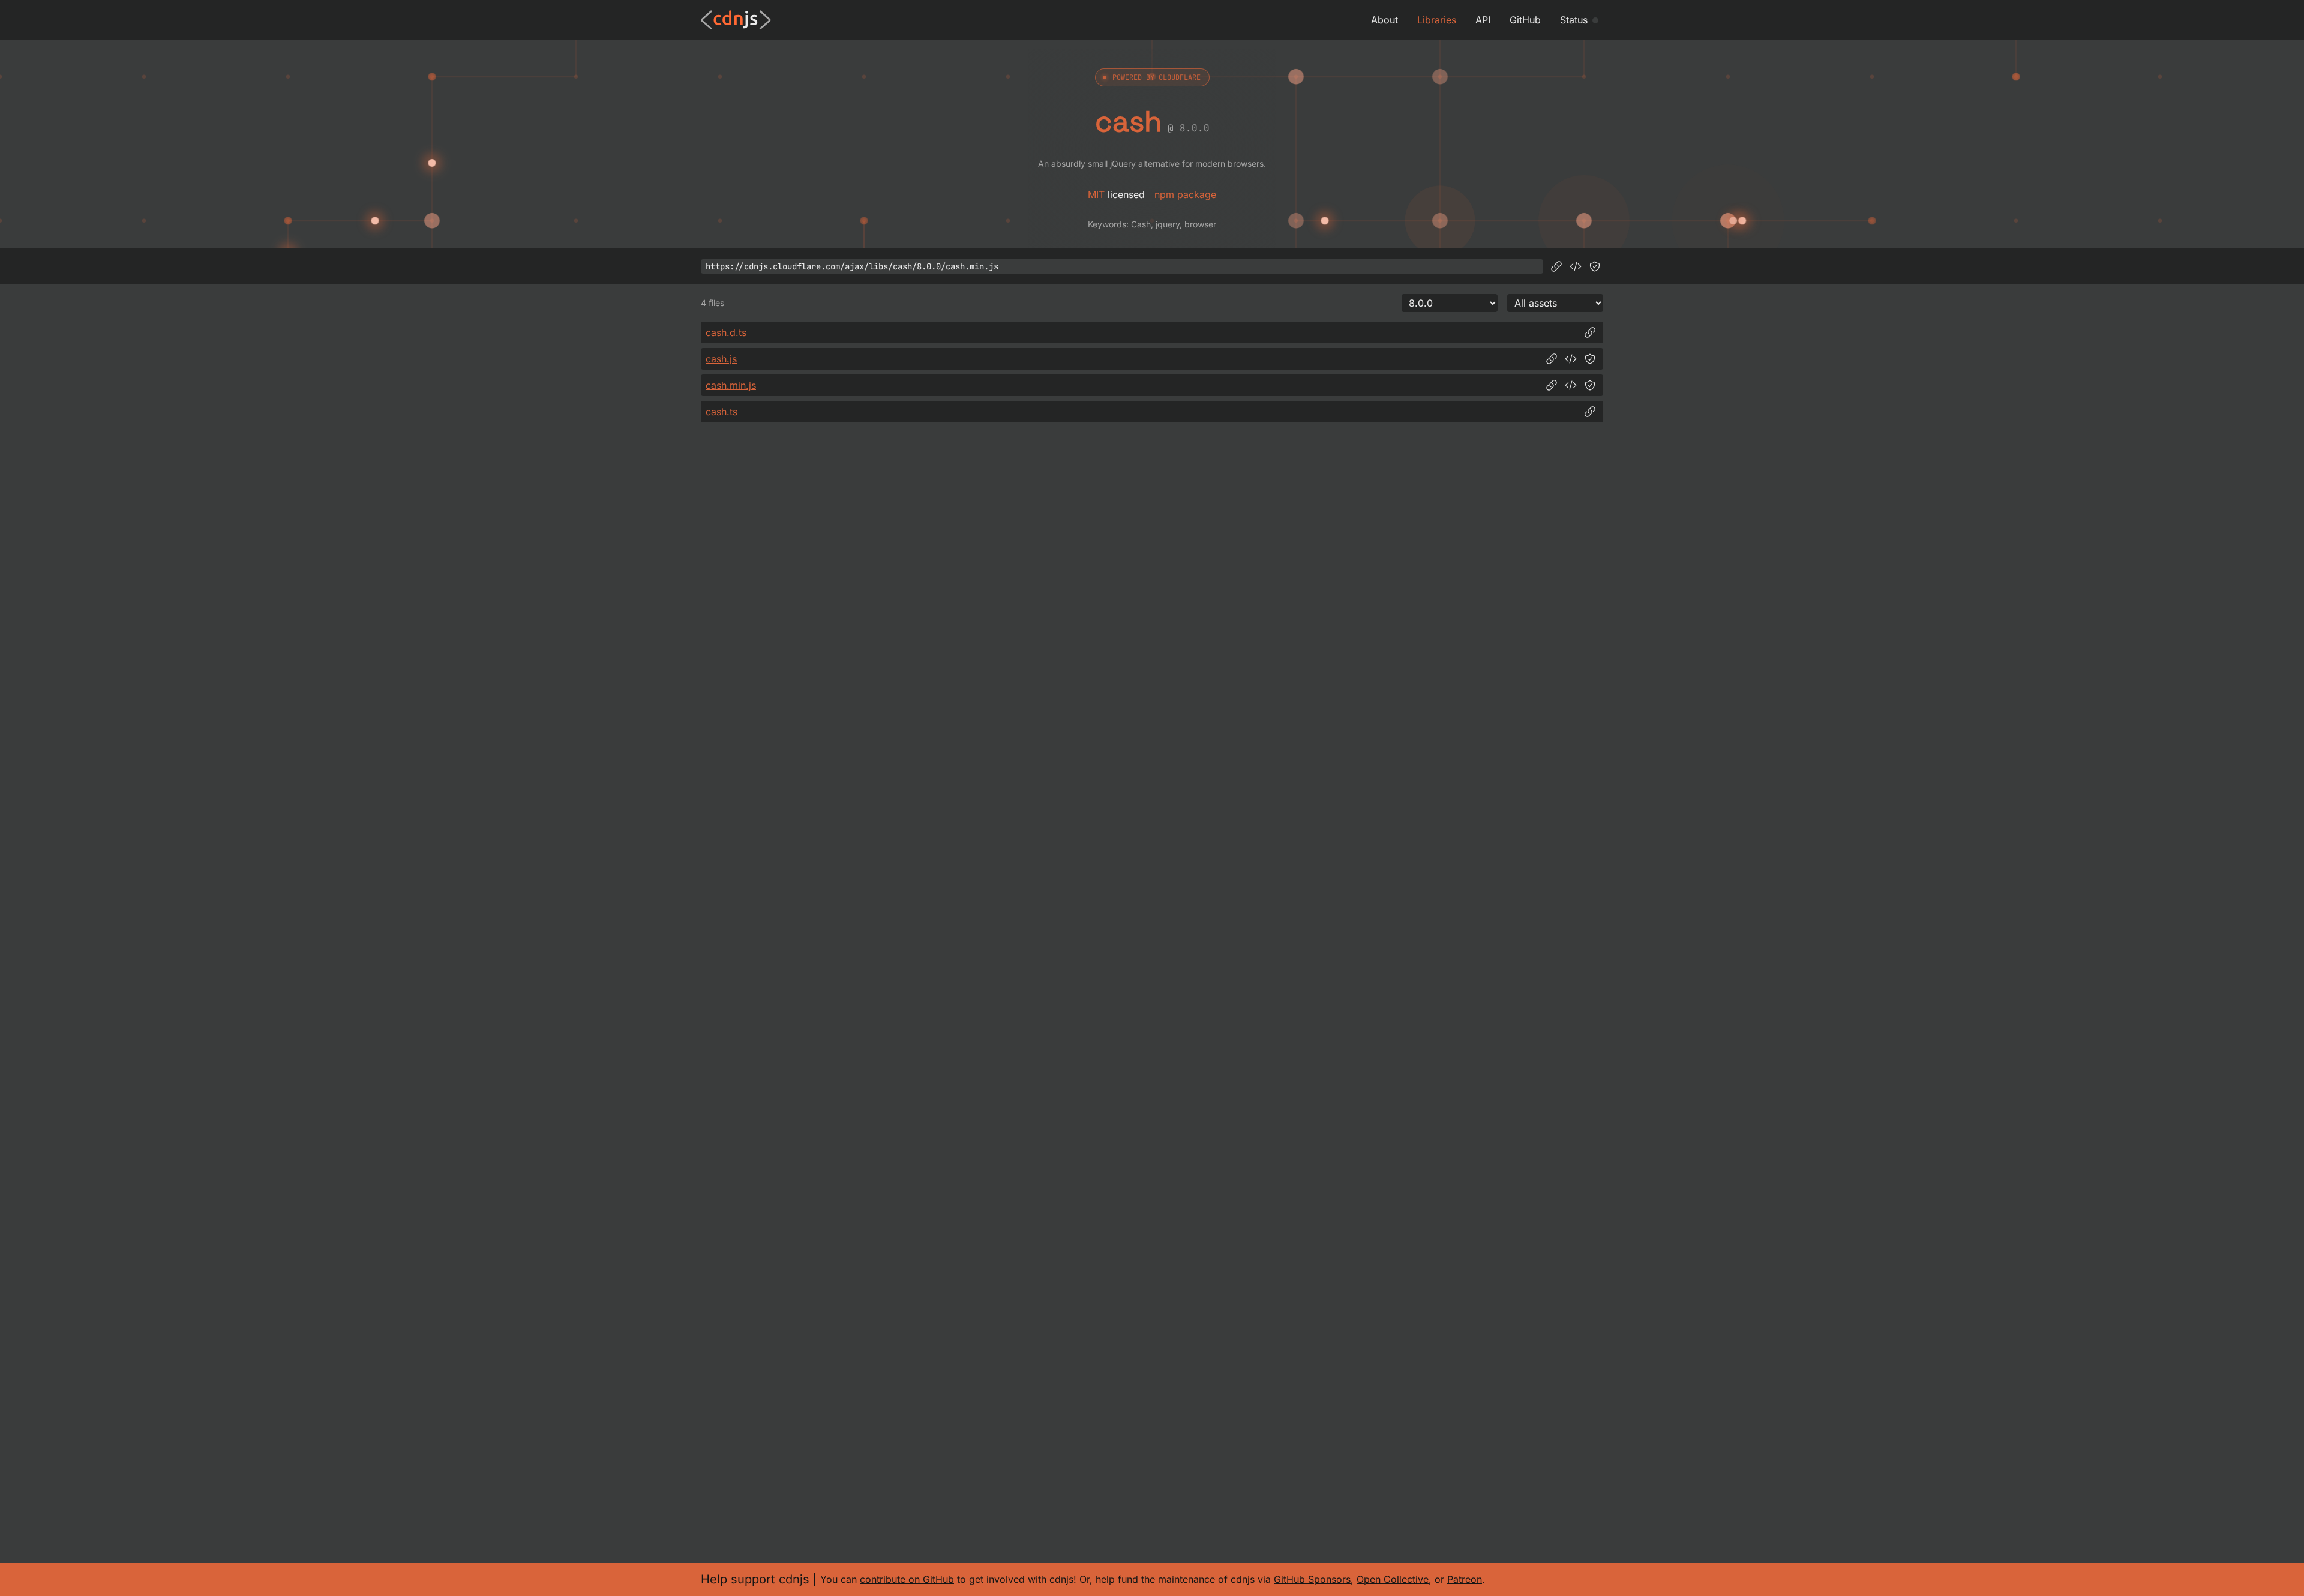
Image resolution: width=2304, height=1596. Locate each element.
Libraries (1437, 20)
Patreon (1465, 1579)
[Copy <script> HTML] (1576, 266)
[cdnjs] (736, 20)
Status (1574, 20)
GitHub (1525, 20)
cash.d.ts (726, 332)
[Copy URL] (1556, 266)
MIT (1096, 194)
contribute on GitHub (907, 1579)
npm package (1185, 194)
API (1483, 20)
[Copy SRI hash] (1595, 266)
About (1384, 20)
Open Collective (1393, 1579)
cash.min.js (731, 385)
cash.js (721, 359)
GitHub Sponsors (1312, 1579)
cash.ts (721, 412)
